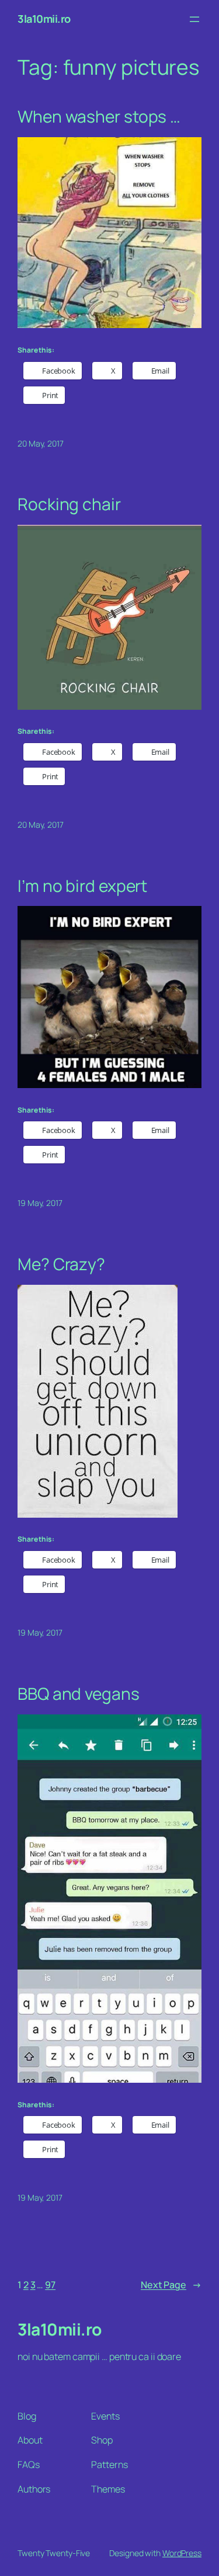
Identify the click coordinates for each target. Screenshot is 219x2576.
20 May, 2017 (41, 443)
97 (50, 2285)
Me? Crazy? (61, 1264)
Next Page (171, 2285)
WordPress (182, 2553)
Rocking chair (69, 504)
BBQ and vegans (79, 1694)
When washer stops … (99, 117)
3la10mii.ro (44, 19)
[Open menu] (194, 19)
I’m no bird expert (82, 886)
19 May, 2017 (40, 1203)
